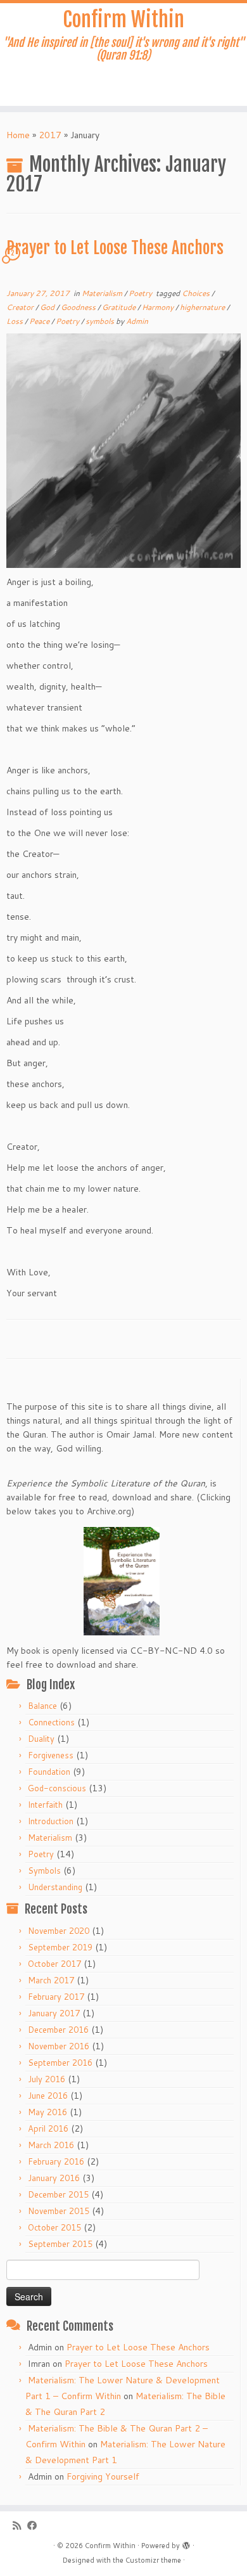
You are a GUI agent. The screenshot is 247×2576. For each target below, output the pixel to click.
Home (18, 135)
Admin (137, 321)
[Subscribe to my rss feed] (20, 2526)
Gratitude (120, 307)
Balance (42, 1706)
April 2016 (48, 2128)
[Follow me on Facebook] (35, 2526)
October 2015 (54, 2227)
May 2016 (47, 2112)
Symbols (44, 1871)
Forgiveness (51, 1755)
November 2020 (59, 1931)
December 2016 (58, 2030)
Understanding (55, 1887)
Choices (197, 293)
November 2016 (59, 2046)
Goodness (79, 307)
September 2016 (60, 2063)
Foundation (49, 1772)
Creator (21, 307)
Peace (40, 321)
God (48, 307)
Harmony (159, 307)
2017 (50, 135)
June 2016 (48, 2096)
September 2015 (60, 2244)
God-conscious (57, 1788)
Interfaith (45, 1805)
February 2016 (56, 2161)
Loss (16, 321)
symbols (101, 321)
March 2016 (51, 2145)
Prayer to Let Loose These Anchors (115, 248)
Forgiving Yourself (103, 2476)
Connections (51, 1722)
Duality (41, 1739)
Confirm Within (123, 20)
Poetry (141, 293)
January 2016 (54, 2178)
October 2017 (54, 1964)
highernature (203, 307)
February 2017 (56, 1997)
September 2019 (60, 1947)
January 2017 (54, 2013)
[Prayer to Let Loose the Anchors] (123, 449)
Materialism (103, 293)
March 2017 (51, 1980)
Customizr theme (153, 2560)
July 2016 (47, 2079)
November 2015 (59, 2211)
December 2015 (58, 2194)
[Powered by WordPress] (186, 2543)
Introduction (51, 1821)
